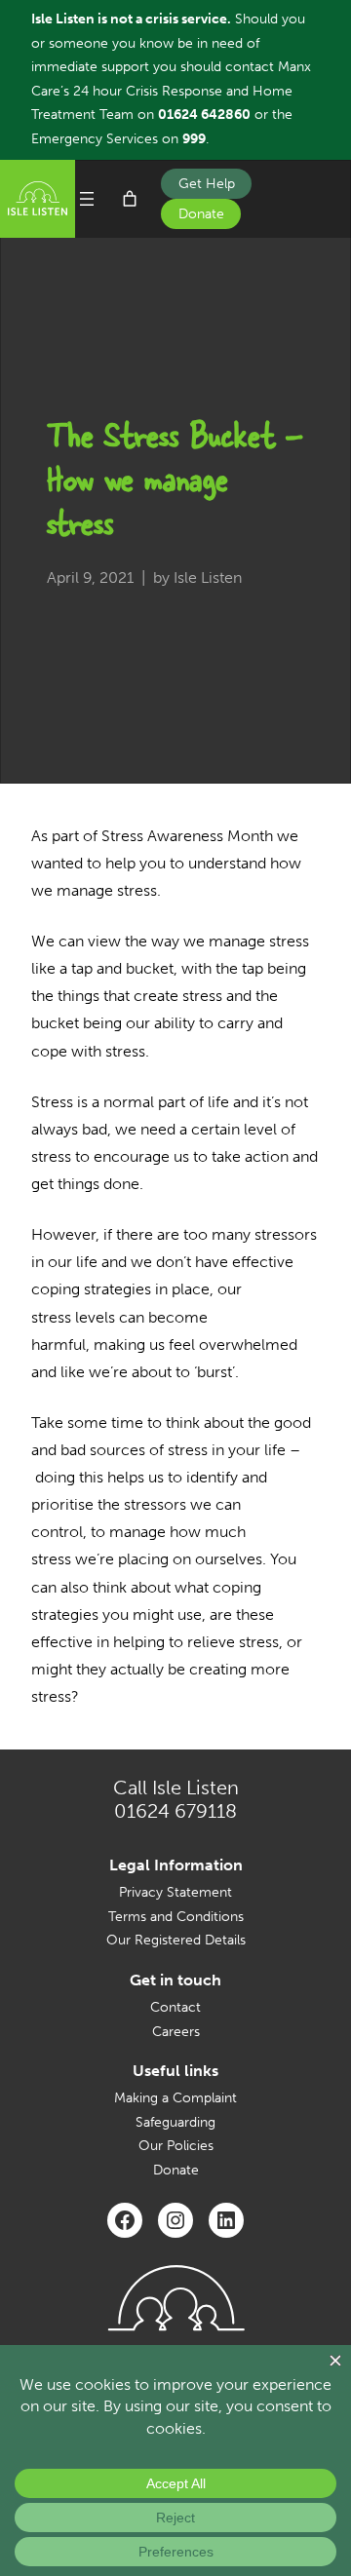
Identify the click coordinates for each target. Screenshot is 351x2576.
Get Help (207, 184)
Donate (201, 214)
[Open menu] (87, 199)
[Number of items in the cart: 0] (130, 199)
